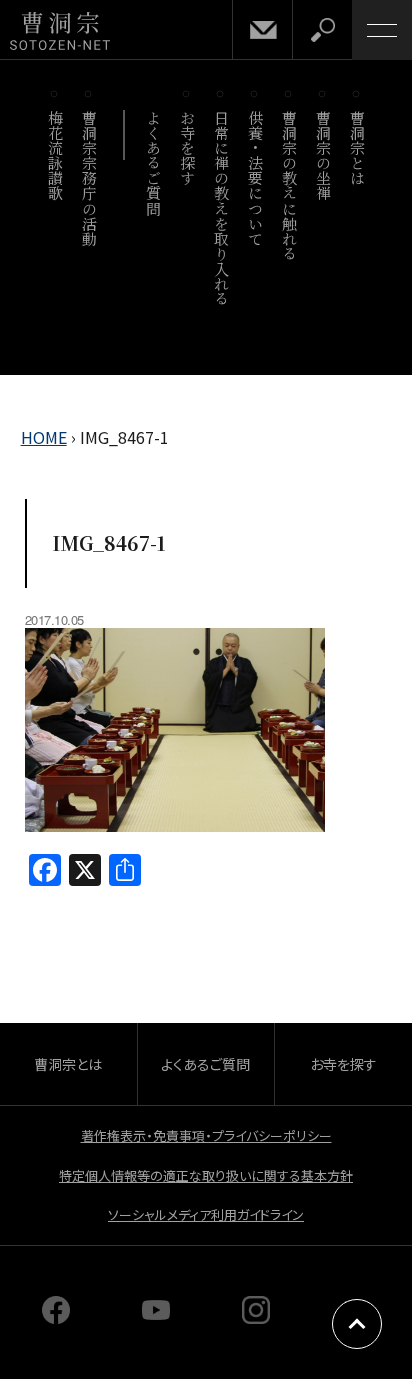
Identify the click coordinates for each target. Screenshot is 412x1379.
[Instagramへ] (256, 1317)
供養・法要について (255, 178)
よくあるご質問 (153, 163)
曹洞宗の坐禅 (323, 155)
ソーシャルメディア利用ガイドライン (206, 1214)
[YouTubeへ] (156, 1317)
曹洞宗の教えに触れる (289, 185)
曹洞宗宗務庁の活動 (89, 178)
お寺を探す (187, 148)
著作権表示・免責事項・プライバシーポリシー (206, 1135)
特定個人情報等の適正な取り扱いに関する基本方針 (206, 1175)
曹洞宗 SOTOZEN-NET (60, 31)
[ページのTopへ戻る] (357, 1324)
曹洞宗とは (357, 148)
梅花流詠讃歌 (55, 155)
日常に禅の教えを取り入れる (221, 208)
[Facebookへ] (56, 1317)
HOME (44, 437)
